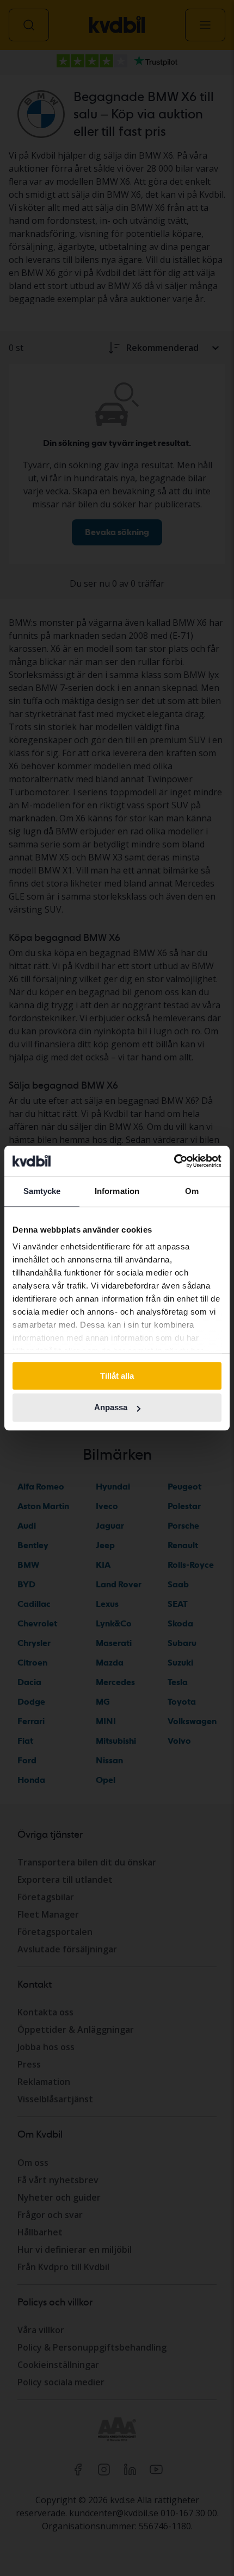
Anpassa (111, 1408)
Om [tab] (192, 1191)
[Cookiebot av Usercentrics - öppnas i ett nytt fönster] (174, 1161)
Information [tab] (117, 1191)
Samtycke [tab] (42, 1191)
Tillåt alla (117, 1376)
